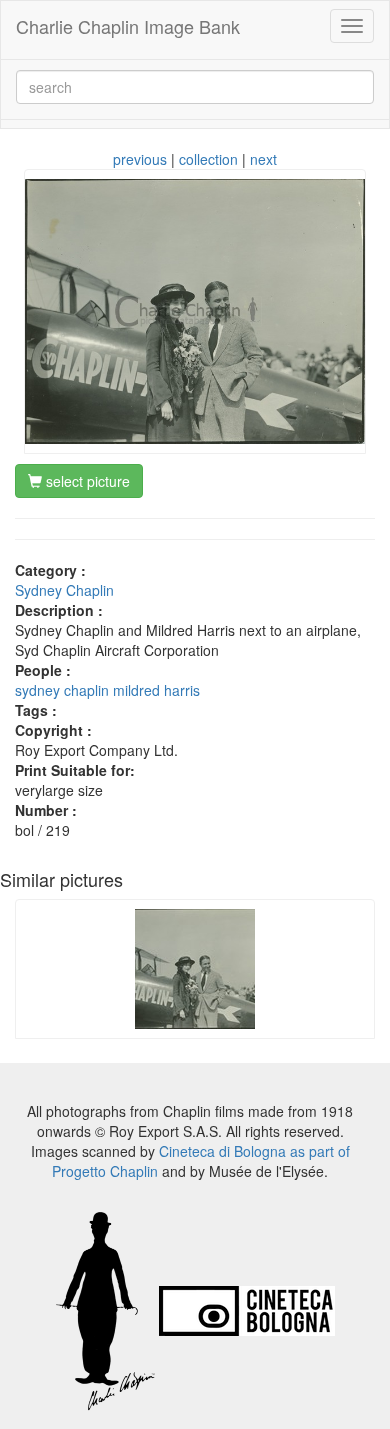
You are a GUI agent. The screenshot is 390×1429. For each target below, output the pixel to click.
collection (208, 159)
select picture (86, 481)
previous (140, 159)
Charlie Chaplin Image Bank (128, 26)
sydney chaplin (62, 690)
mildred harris (156, 690)
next (263, 159)
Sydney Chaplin (64, 590)
